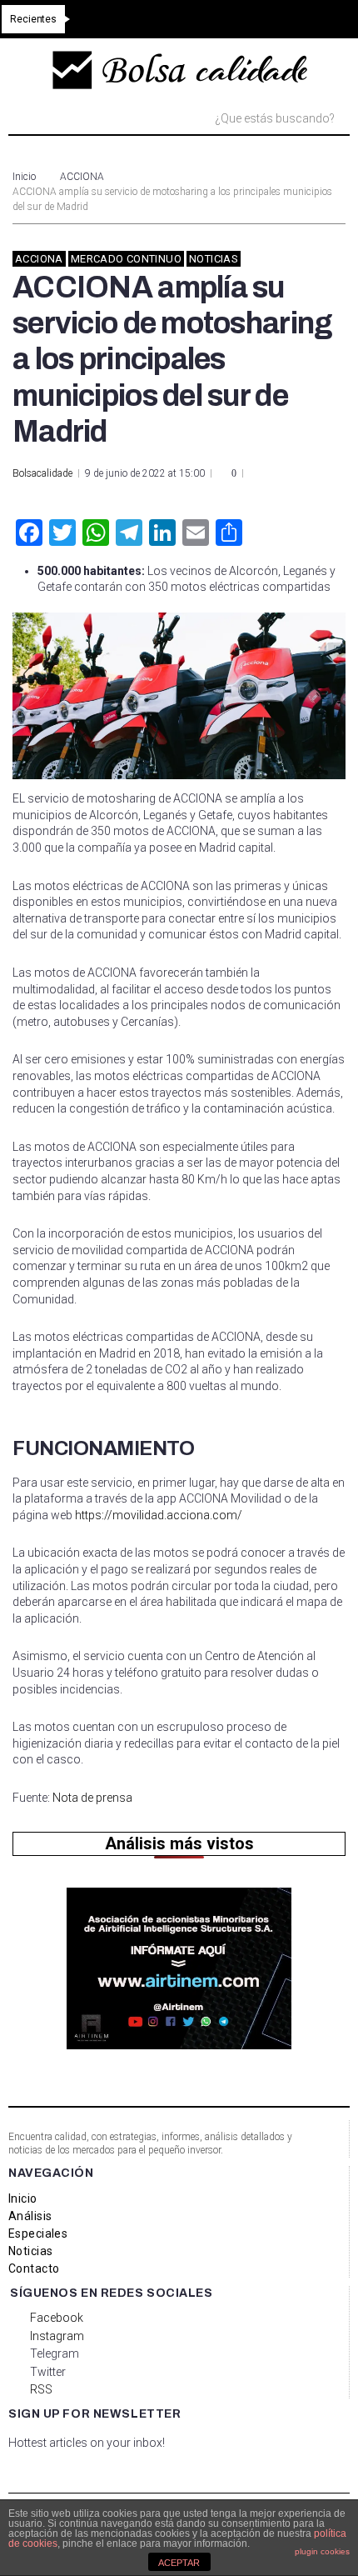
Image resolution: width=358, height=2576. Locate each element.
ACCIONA (82, 177)
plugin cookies (322, 2551)
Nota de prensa (92, 1798)
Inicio (24, 177)
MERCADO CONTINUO (126, 259)
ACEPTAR (179, 2563)
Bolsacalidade (42, 473)
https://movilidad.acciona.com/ (159, 1515)
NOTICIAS (214, 259)
